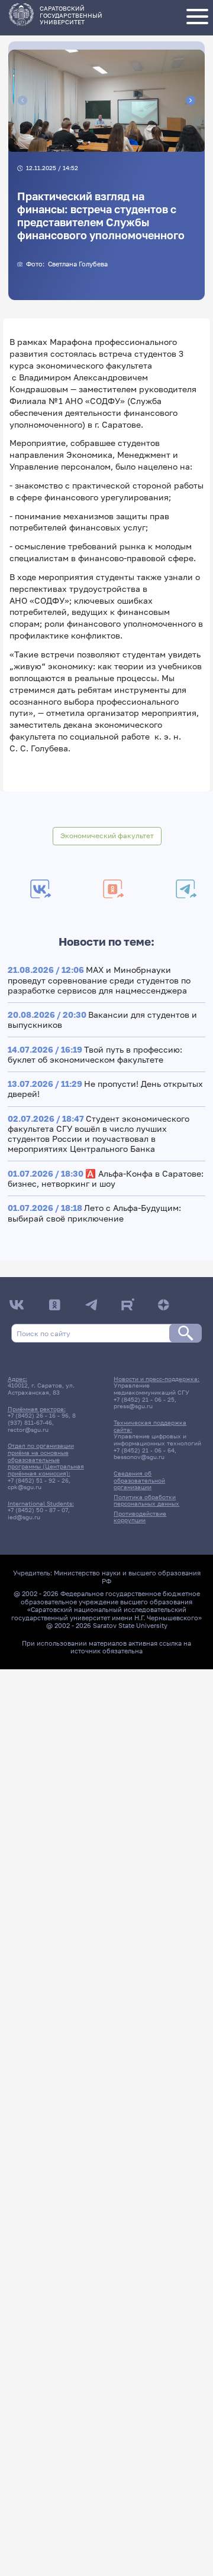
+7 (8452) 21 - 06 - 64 (144, 1450)
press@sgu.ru (133, 1406)
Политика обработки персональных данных (146, 1500)
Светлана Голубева (78, 264)
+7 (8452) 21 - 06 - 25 (144, 1399)
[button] (89, 142)
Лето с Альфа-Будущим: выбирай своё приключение (94, 1213)
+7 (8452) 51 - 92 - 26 (38, 1480)
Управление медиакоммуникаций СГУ (151, 1389)
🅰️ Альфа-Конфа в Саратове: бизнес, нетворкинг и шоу (106, 1178)
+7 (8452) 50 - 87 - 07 (38, 1510)
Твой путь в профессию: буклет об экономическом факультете (95, 1054)
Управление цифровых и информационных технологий (157, 1440)
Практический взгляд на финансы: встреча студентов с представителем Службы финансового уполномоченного (101, 216)
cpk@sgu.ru (25, 1487)
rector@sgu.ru (28, 1429)
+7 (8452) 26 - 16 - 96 (38, 1415)
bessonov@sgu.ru (139, 1457)
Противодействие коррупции (140, 1517)
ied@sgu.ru (24, 1517)
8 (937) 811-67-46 (42, 1419)
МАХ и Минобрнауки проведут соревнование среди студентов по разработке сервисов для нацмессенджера (99, 980)
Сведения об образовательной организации (139, 1480)
